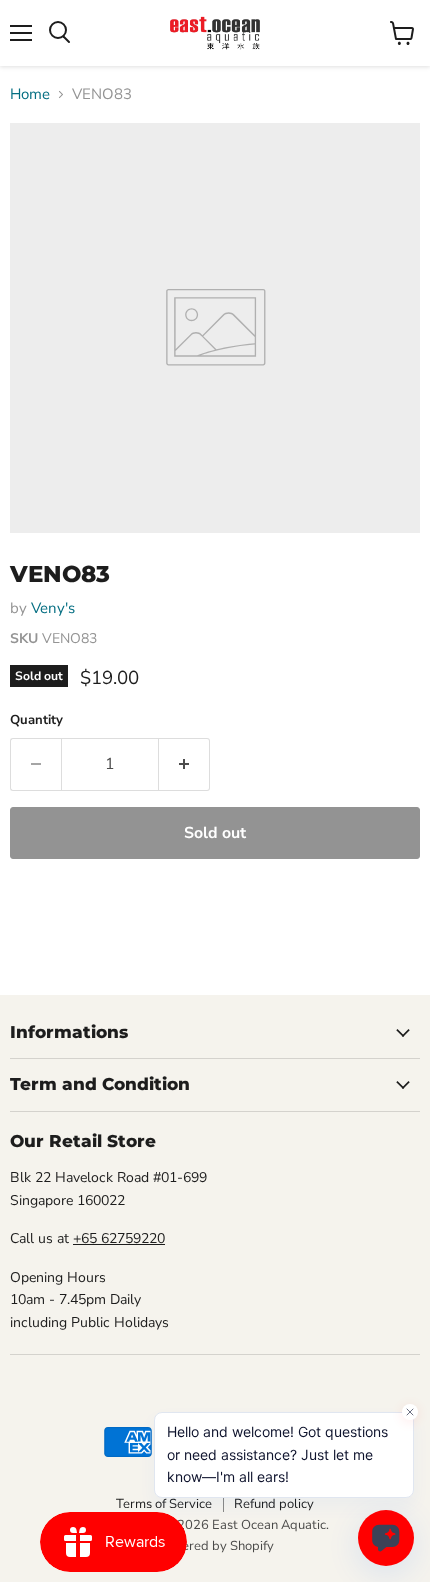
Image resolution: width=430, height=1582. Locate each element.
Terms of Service (164, 1504)
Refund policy (274, 1504)
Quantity (36, 720)
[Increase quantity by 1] (184, 764)
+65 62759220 (119, 1238)
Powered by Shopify (215, 1546)
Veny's (53, 608)
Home (30, 94)
